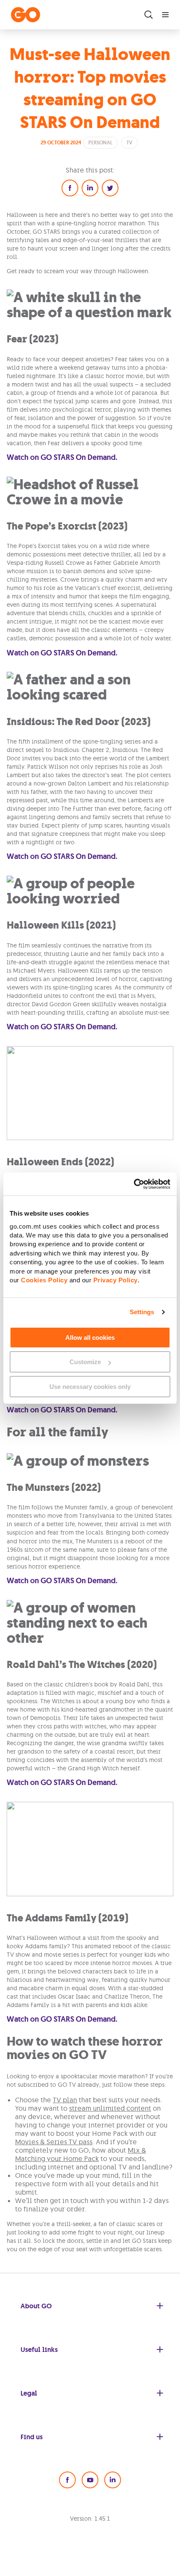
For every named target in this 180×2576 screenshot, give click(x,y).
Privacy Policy (116, 1280)
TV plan (65, 2100)
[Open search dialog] (149, 15)
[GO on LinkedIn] (113, 2480)
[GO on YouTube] (90, 2480)
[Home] (26, 15)
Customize (85, 1362)
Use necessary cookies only (90, 1387)
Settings (142, 1312)
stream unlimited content (110, 2108)
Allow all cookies (90, 1338)
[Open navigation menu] (165, 15)
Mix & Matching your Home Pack (81, 2154)
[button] (70, 188)
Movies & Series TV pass (54, 2142)
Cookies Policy (44, 1280)
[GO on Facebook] (67, 2480)
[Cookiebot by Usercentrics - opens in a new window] (134, 1184)
